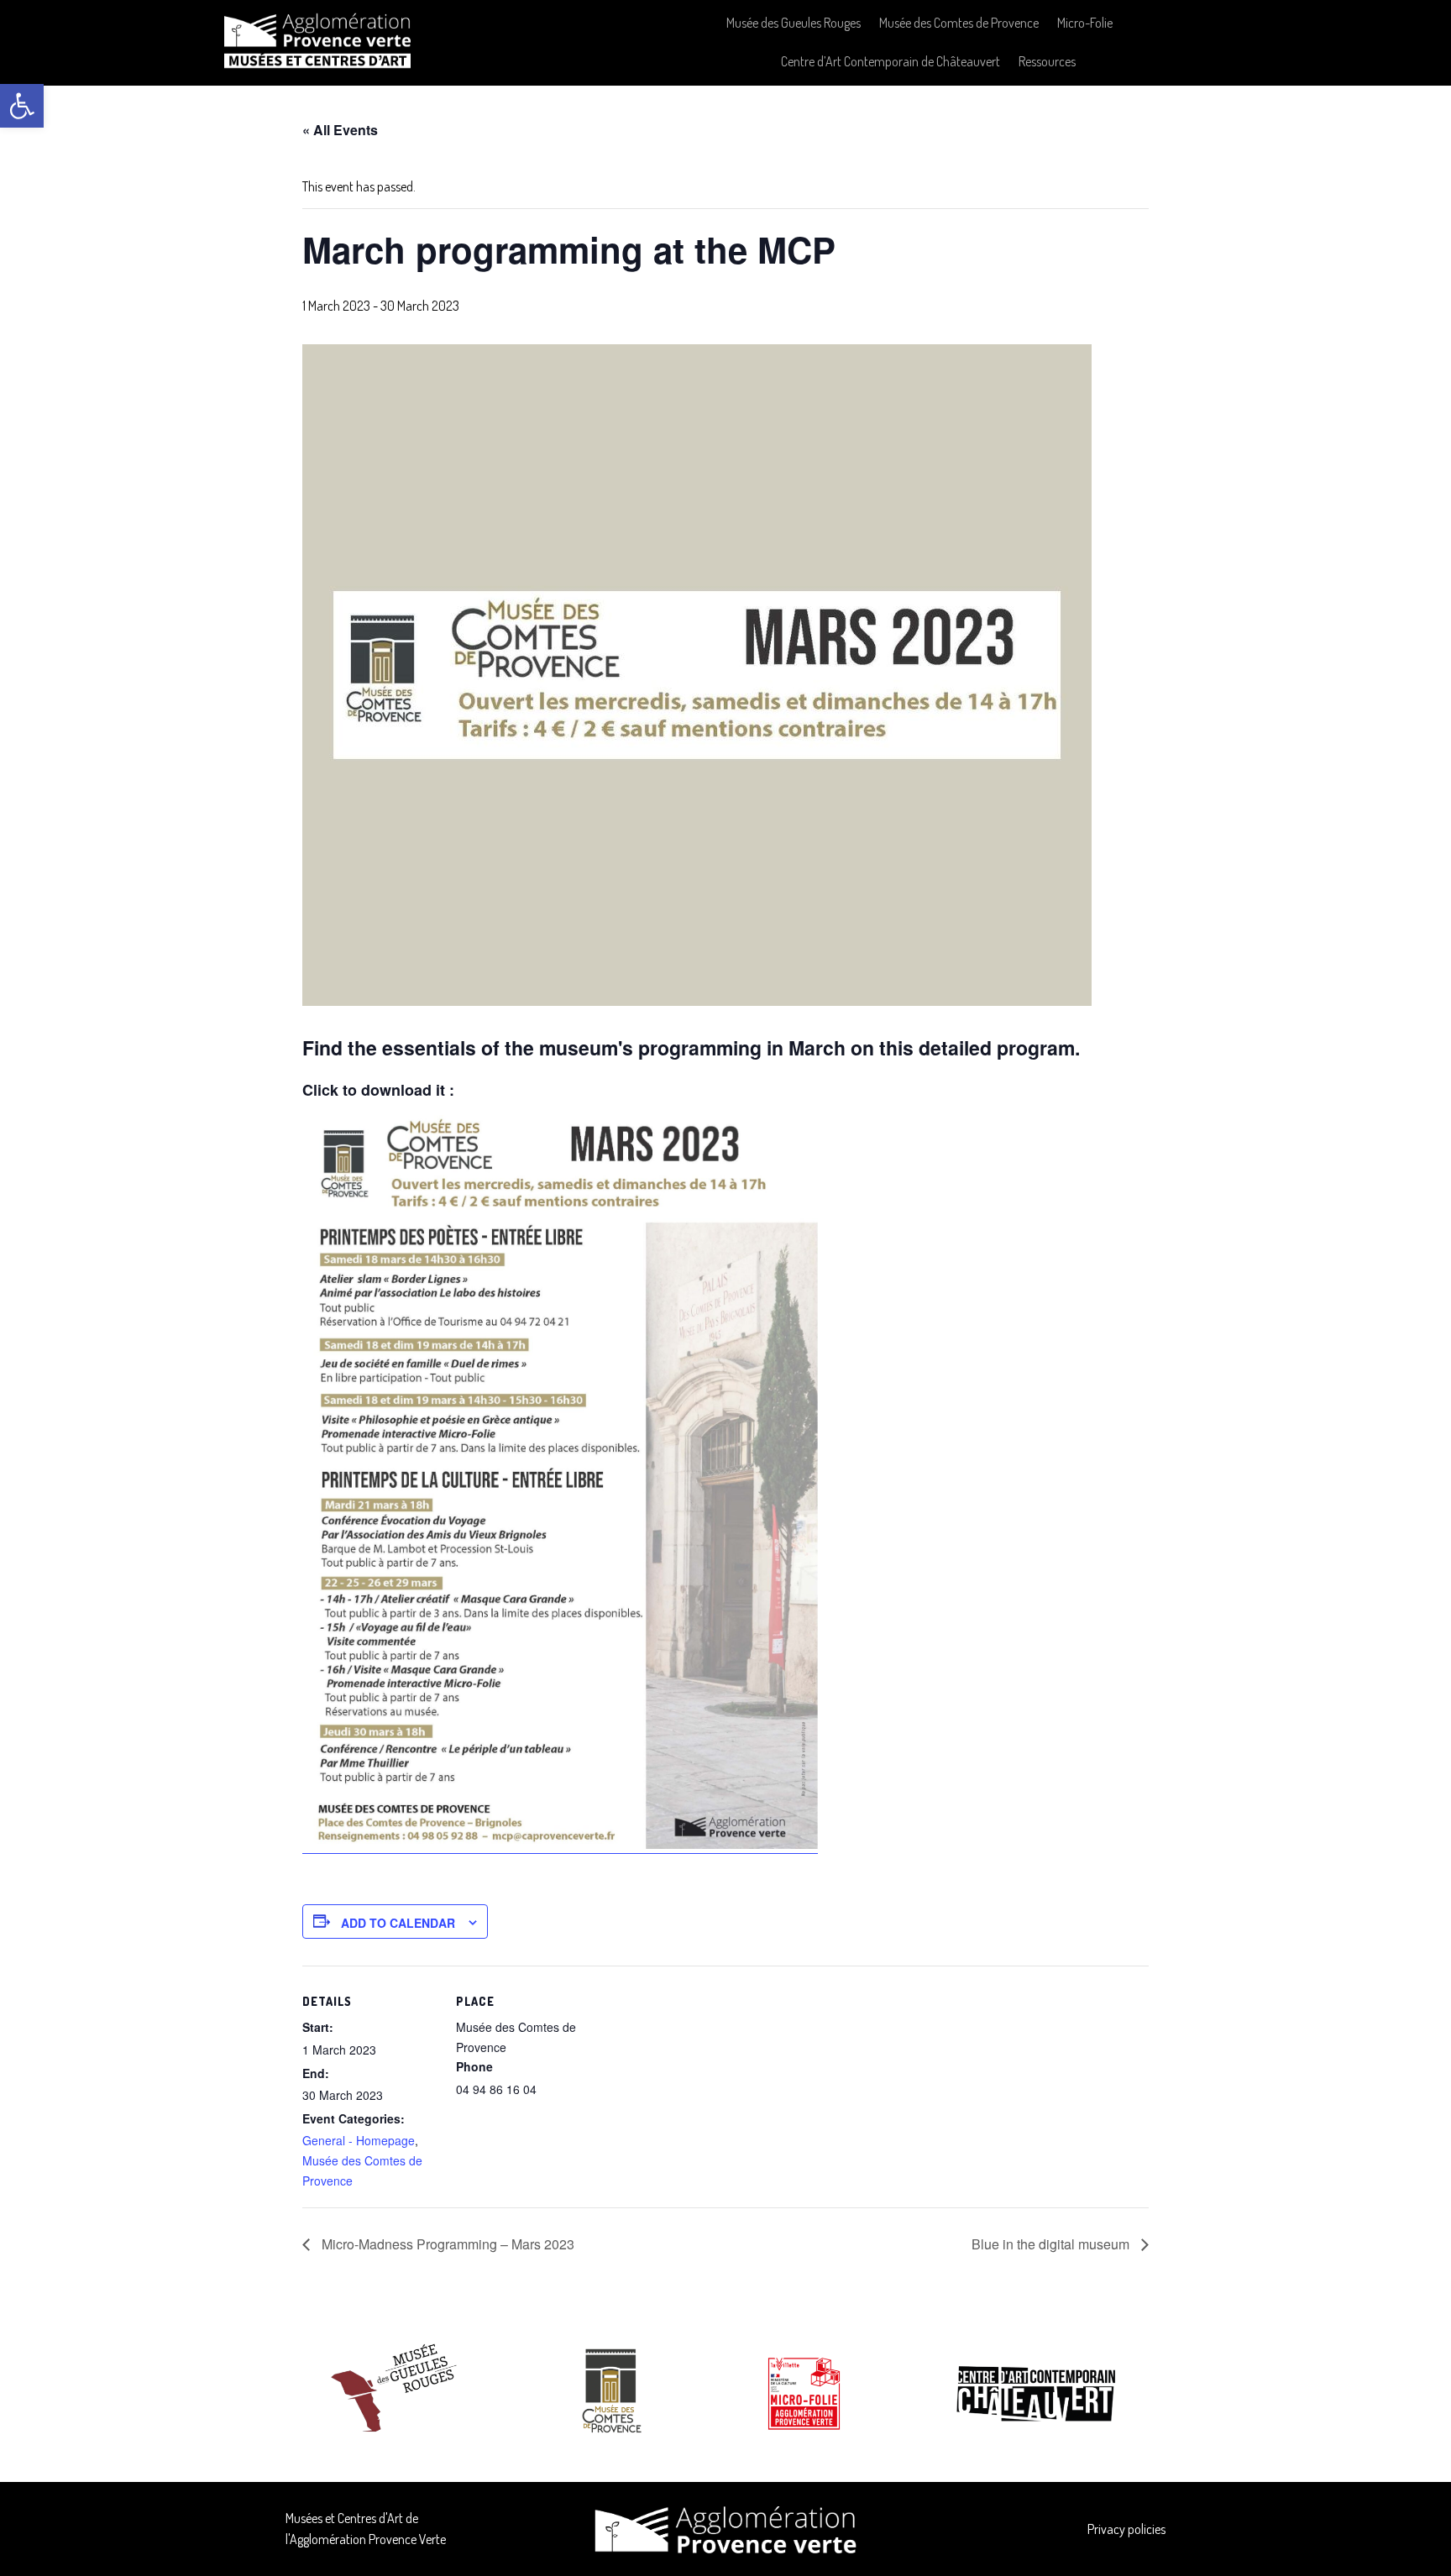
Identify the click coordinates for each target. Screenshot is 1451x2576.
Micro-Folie (1085, 23)
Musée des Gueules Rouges (794, 23)
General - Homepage (359, 2140)
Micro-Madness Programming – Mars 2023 (446, 2244)
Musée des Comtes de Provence (959, 23)
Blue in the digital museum (1052, 2244)
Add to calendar (398, 1923)
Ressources (1047, 61)
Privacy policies (1126, 2529)
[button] (22, 106)
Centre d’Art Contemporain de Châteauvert (891, 61)
